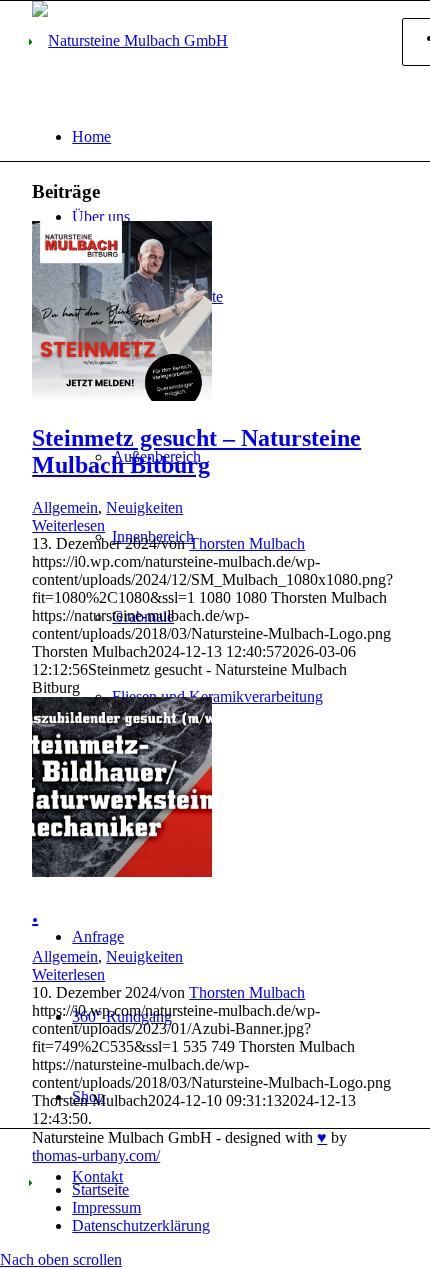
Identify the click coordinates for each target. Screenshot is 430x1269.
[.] (122, 871)
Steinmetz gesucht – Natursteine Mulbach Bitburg (196, 451)
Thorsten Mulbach (247, 543)
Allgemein (65, 507)
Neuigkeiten (144, 507)
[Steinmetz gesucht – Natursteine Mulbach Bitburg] (122, 395)
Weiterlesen (68, 525)
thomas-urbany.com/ (96, 1155)
